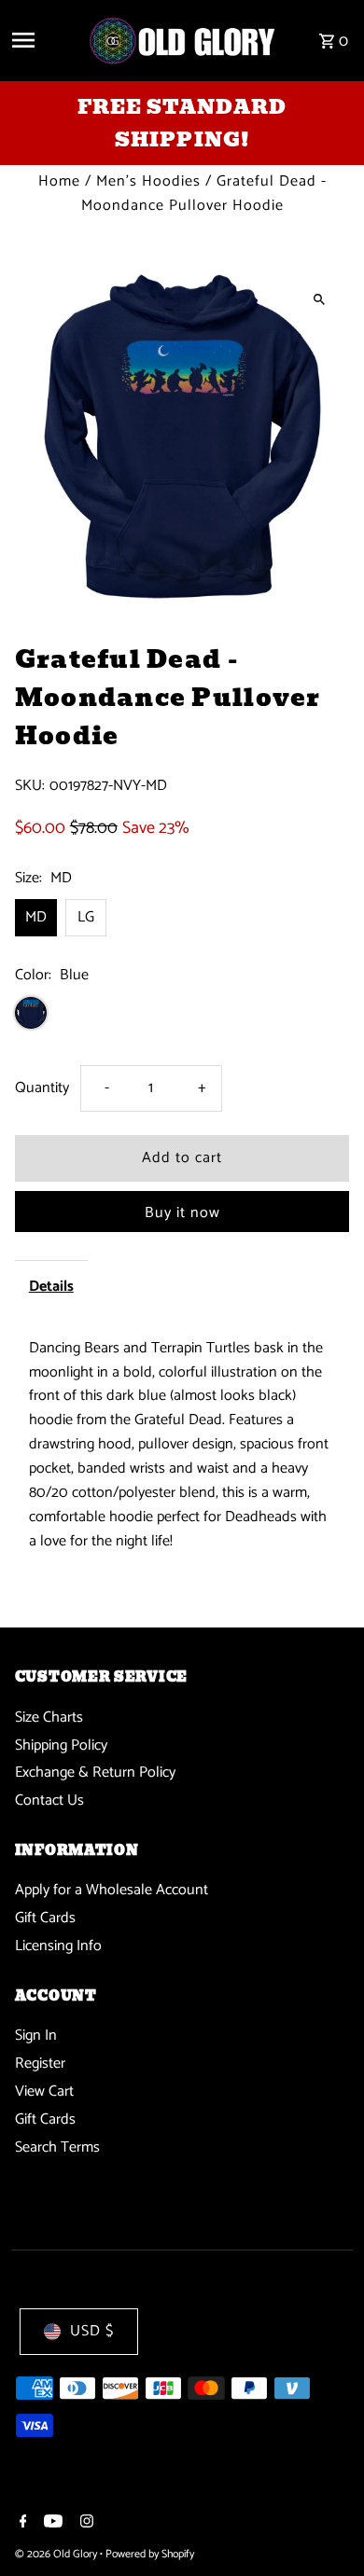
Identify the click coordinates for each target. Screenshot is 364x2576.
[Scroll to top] (324, 2527)
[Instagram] (84, 2524)
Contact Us (49, 1800)
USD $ (92, 2331)
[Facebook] (21, 2524)
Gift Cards (45, 1918)
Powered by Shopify (150, 2554)
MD (36, 917)
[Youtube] (51, 2524)
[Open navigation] (42, 40)
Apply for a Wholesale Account (112, 1890)
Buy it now (182, 1213)
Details (51, 1287)
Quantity (42, 1088)
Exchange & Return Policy (95, 1773)
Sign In (36, 2036)
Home (59, 181)
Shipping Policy (61, 1745)
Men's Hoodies (148, 181)
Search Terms (57, 2147)
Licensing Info (58, 1946)
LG (86, 917)
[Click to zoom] (319, 299)
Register (40, 2064)
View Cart (44, 2091)
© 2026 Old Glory (57, 2554)
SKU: (30, 786)
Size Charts (49, 1717)
